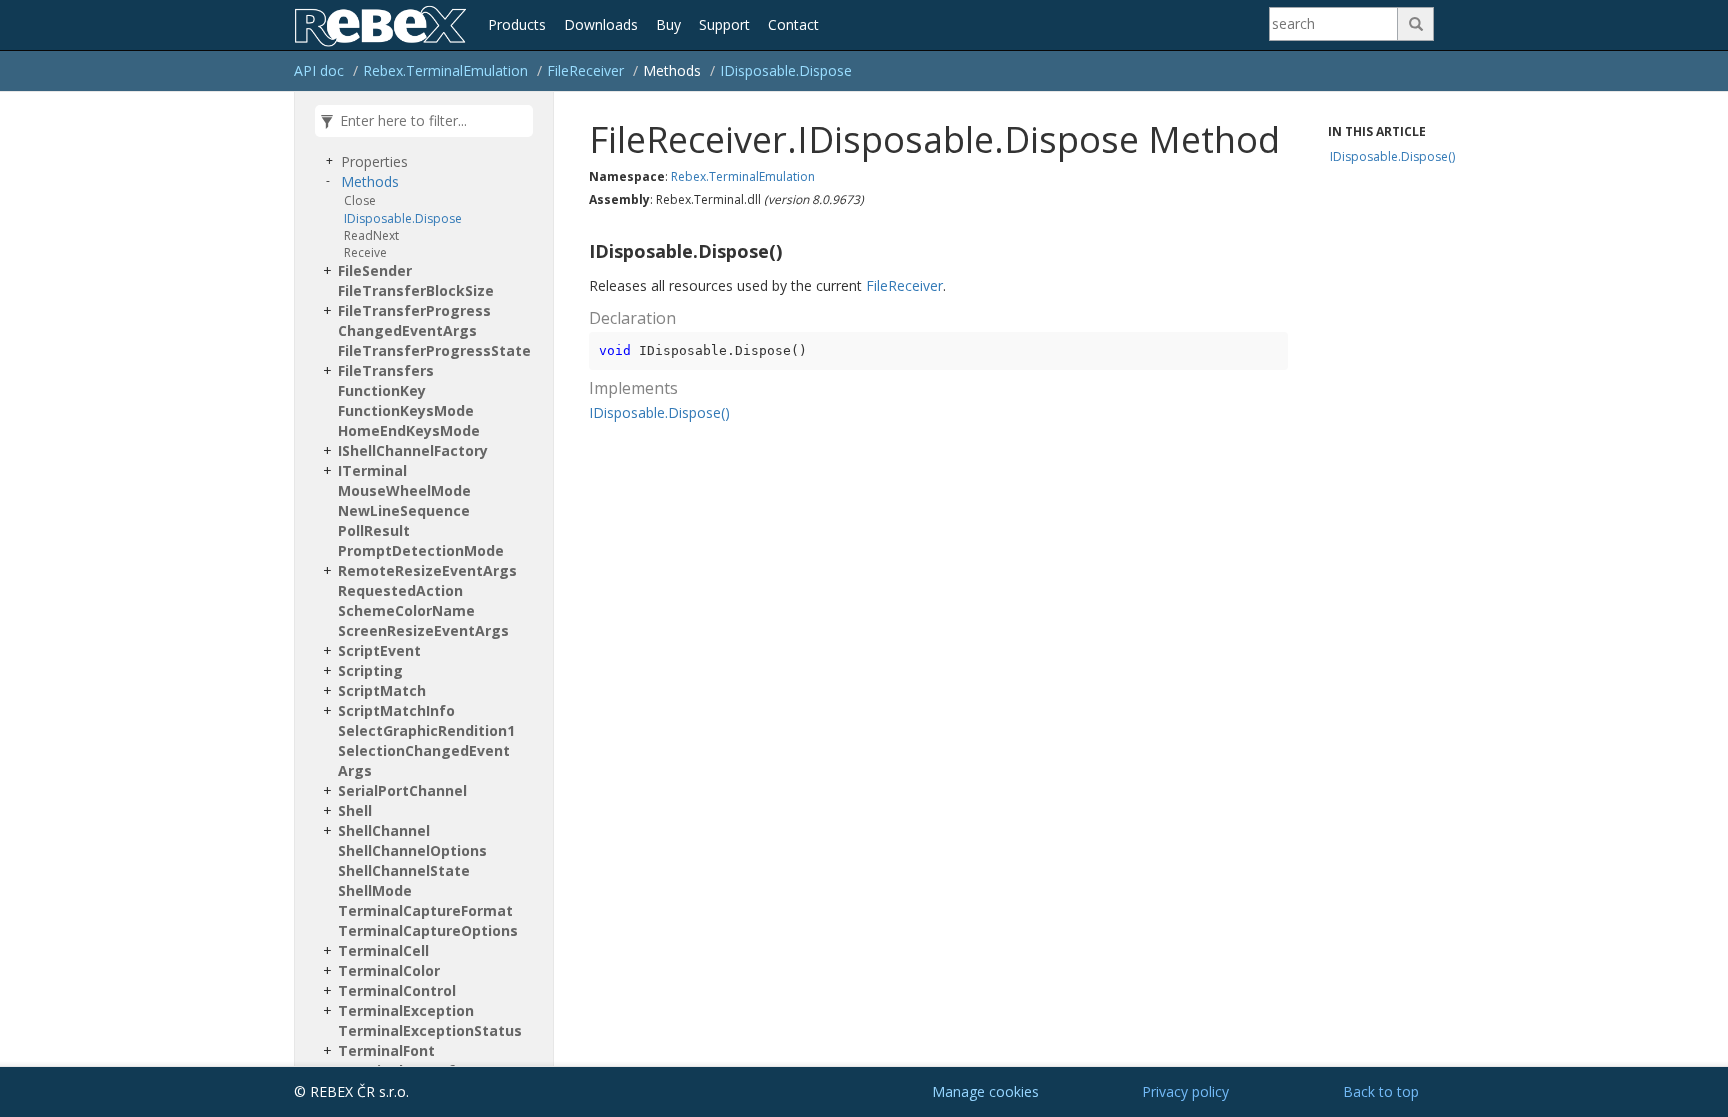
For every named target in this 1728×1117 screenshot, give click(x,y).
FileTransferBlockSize (416, 290)
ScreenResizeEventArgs (423, 630)
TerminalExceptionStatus (430, 1030)
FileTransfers (386, 370)
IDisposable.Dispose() (659, 412)
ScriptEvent (379, 650)
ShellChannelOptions (412, 850)
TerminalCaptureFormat (425, 910)
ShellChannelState (404, 870)
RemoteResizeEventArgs (427, 570)
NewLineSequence (404, 510)
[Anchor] (581, 252)
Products (517, 24)
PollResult (374, 530)
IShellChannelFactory (413, 450)
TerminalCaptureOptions (428, 930)
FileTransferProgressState (434, 350)
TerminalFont (386, 1050)
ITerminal (372, 470)
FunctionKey (382, 390)
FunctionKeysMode (406, 410)
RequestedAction (400, 590)
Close (360, 200)
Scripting (370, 670)
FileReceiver (585, 70)
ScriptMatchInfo (396, 710)
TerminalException (406, 1010)
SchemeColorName (406, 610)
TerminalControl (397, 990)
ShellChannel (384, 830)
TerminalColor (389, 970)
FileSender (375, 270)
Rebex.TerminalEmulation (445, 70)
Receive (365, 252)
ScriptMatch (382, 690)
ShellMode (375, 890)
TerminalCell (383, 950)
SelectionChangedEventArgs (424, 760)
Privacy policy (1185, 1091)
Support (724, 24)
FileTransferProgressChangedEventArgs (414, 320)
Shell (355, 810)
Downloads (601, 24)
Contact (793, 24)
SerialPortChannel (402, 790)
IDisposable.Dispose (786, 70)
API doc (319, 70)
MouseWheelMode (404, 490)
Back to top (1381, 1091)
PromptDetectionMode (421, 550)
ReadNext (371, 235)
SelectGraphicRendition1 (426, 730)
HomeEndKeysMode (409, 430)
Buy (668, 24)
